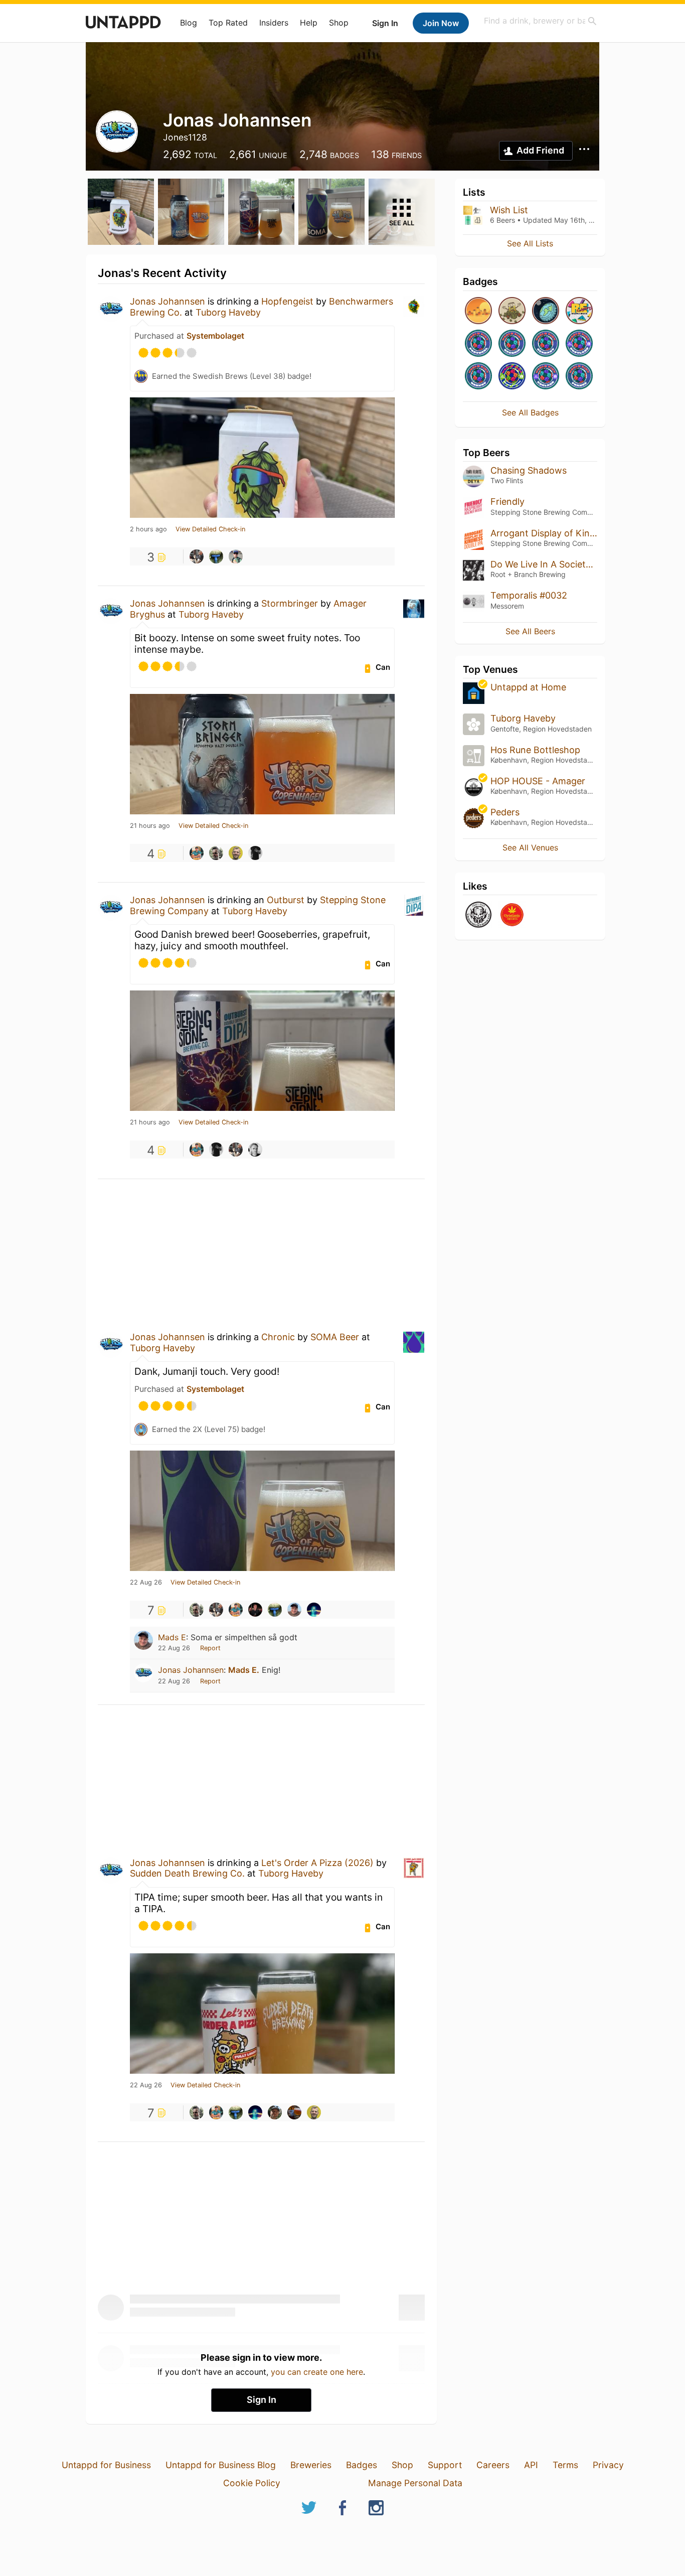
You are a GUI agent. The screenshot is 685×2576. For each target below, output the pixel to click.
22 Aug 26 (146, 1583)
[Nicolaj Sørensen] (255, 1610)
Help (309, 23)
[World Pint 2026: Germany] (546, 344)
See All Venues (530, 847)
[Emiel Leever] (236, 853)
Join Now (441, 23)
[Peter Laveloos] (216, 853)
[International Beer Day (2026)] (546, 311)
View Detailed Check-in (210, 529)
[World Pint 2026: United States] (512, 377)
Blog (189, 23)
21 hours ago (150, 826)
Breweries (311, 2465)
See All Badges (530, 412)
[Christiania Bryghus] (512, 915)
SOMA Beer (335, 1337)
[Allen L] (197, 853)
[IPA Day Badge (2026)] (512, 311)
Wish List (509, 210)
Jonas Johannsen (167, 301)
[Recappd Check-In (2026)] (579, 311)
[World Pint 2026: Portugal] (478, 344)
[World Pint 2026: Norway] (478, 377)
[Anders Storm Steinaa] (236, 556)
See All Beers (530, 631)
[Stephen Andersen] (197, 556)
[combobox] (541, 21)
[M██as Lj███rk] (255, 853)
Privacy (608, 2465)
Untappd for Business (106, 2465)
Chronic (278, 1337)
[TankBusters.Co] (478, 915)
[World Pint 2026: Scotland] (579, 344)
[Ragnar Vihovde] (294, 2112)
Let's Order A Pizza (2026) (317, 1863)
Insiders (274, 23)
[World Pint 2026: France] (579, 377)
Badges (362, 2465)
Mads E (172, 1637)
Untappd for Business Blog (221, 2465)
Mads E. (244, 1670)
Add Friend (540, 150)
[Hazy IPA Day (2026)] (478, 311)
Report (210, 1648)
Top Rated (228, 23)
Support (445, 2465)
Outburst (286, 900)
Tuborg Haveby (228, 312)
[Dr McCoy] (216, 556)
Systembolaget (215, 336)
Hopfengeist (287, 301)
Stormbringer (290, 603)
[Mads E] (294, 1610)
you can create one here (317, 2372)
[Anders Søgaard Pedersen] (275, 2112)
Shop (339, 23)
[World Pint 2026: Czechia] (512, 344)
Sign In (385, 23)
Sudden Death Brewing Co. (187, 1873)
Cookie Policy (252, 2483)
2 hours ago (148, 529)
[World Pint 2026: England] (546, 377)
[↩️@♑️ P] (314, 1610)
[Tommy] (255, 1150)
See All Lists (530, 243)
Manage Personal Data (415, 2483)
